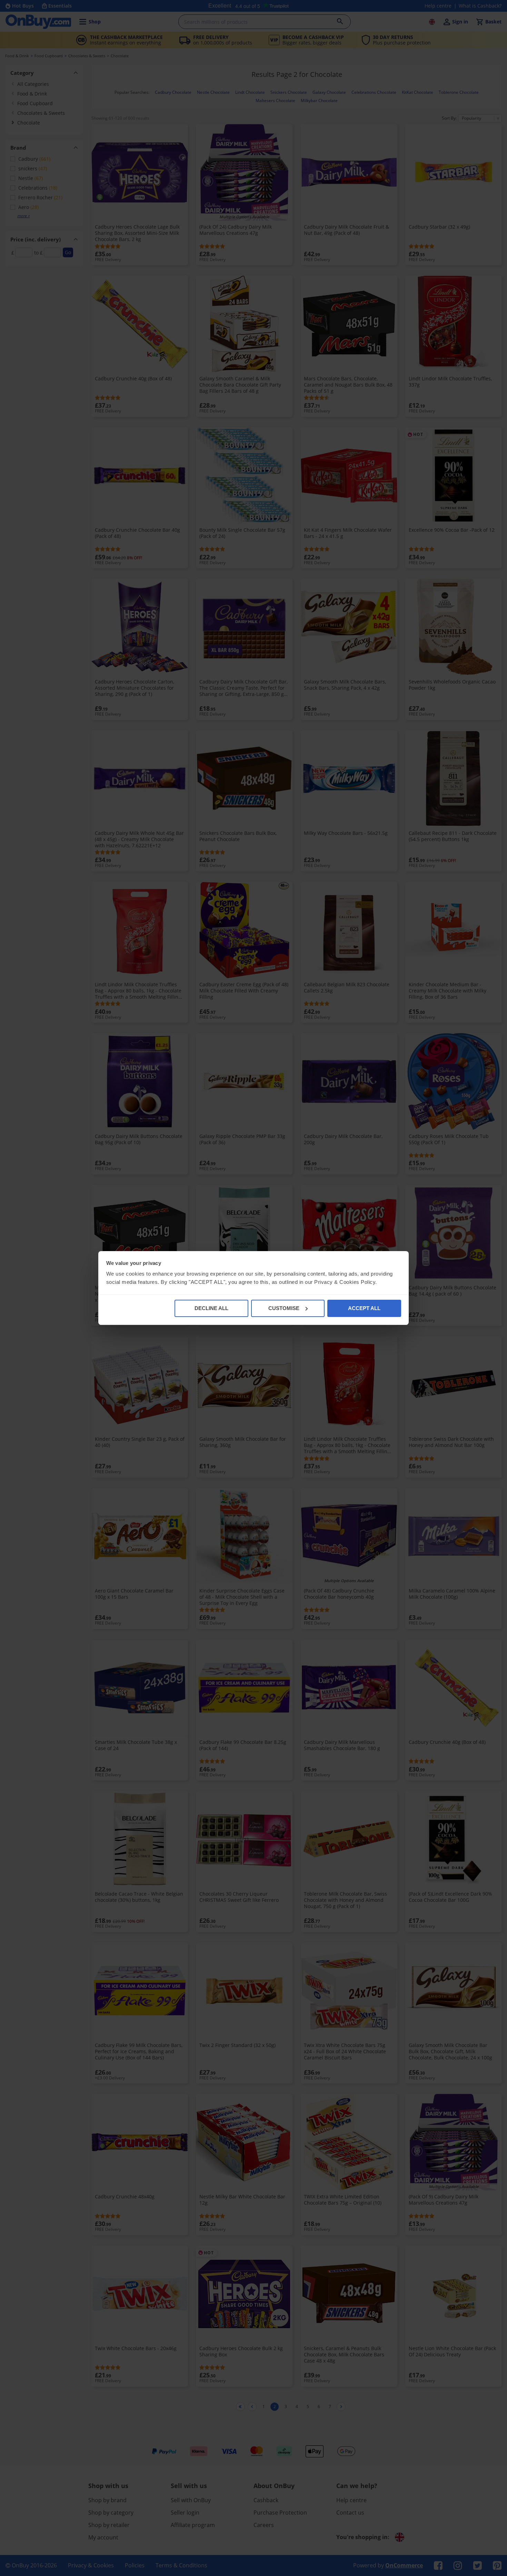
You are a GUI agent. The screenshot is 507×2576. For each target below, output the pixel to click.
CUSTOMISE (284, 1308)
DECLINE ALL (211, 1308)
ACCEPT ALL (364, 1308)
